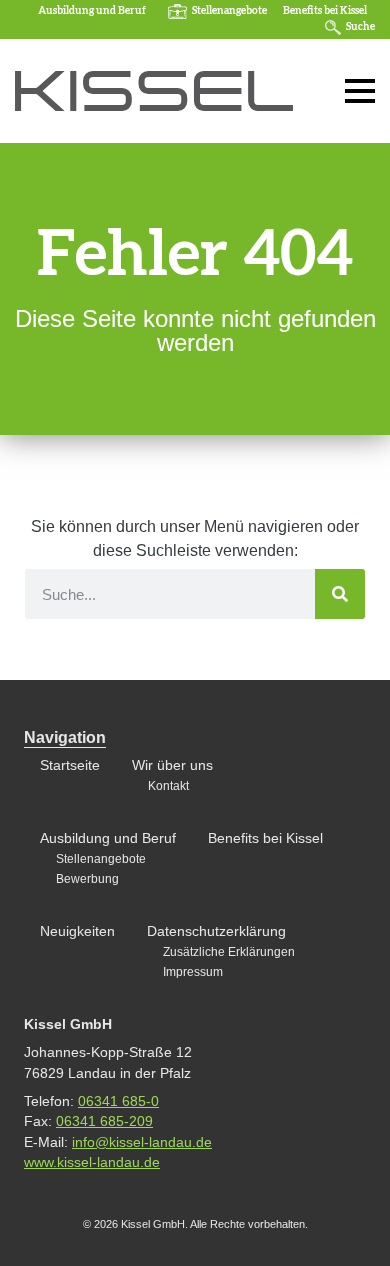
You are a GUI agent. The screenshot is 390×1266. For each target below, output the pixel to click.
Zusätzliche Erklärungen (229, 952)
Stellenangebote (229, 11)
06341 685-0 (118, 1101)
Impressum (193, 972)
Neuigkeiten (77, 931)
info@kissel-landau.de (142, 1142)
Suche (360, 27)
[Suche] (340, 594)
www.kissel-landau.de (92, 1162)
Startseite (70, 765)
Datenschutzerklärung (216, 931)
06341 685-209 (104, 1121)
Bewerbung (87, 879)
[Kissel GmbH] (154, 90)
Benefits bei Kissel (325, 11)
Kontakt (168, 786)
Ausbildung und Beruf (92, 11)
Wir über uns (172, 765)
